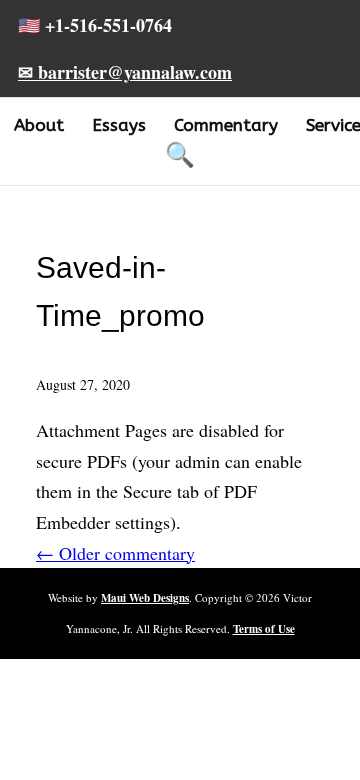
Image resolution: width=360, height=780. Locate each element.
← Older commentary (115, 553)
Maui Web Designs (145, 598)
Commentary (226, 125)
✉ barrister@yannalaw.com (125, 72)
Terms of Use (264, 629)
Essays (119, 125)
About (39, 125)
